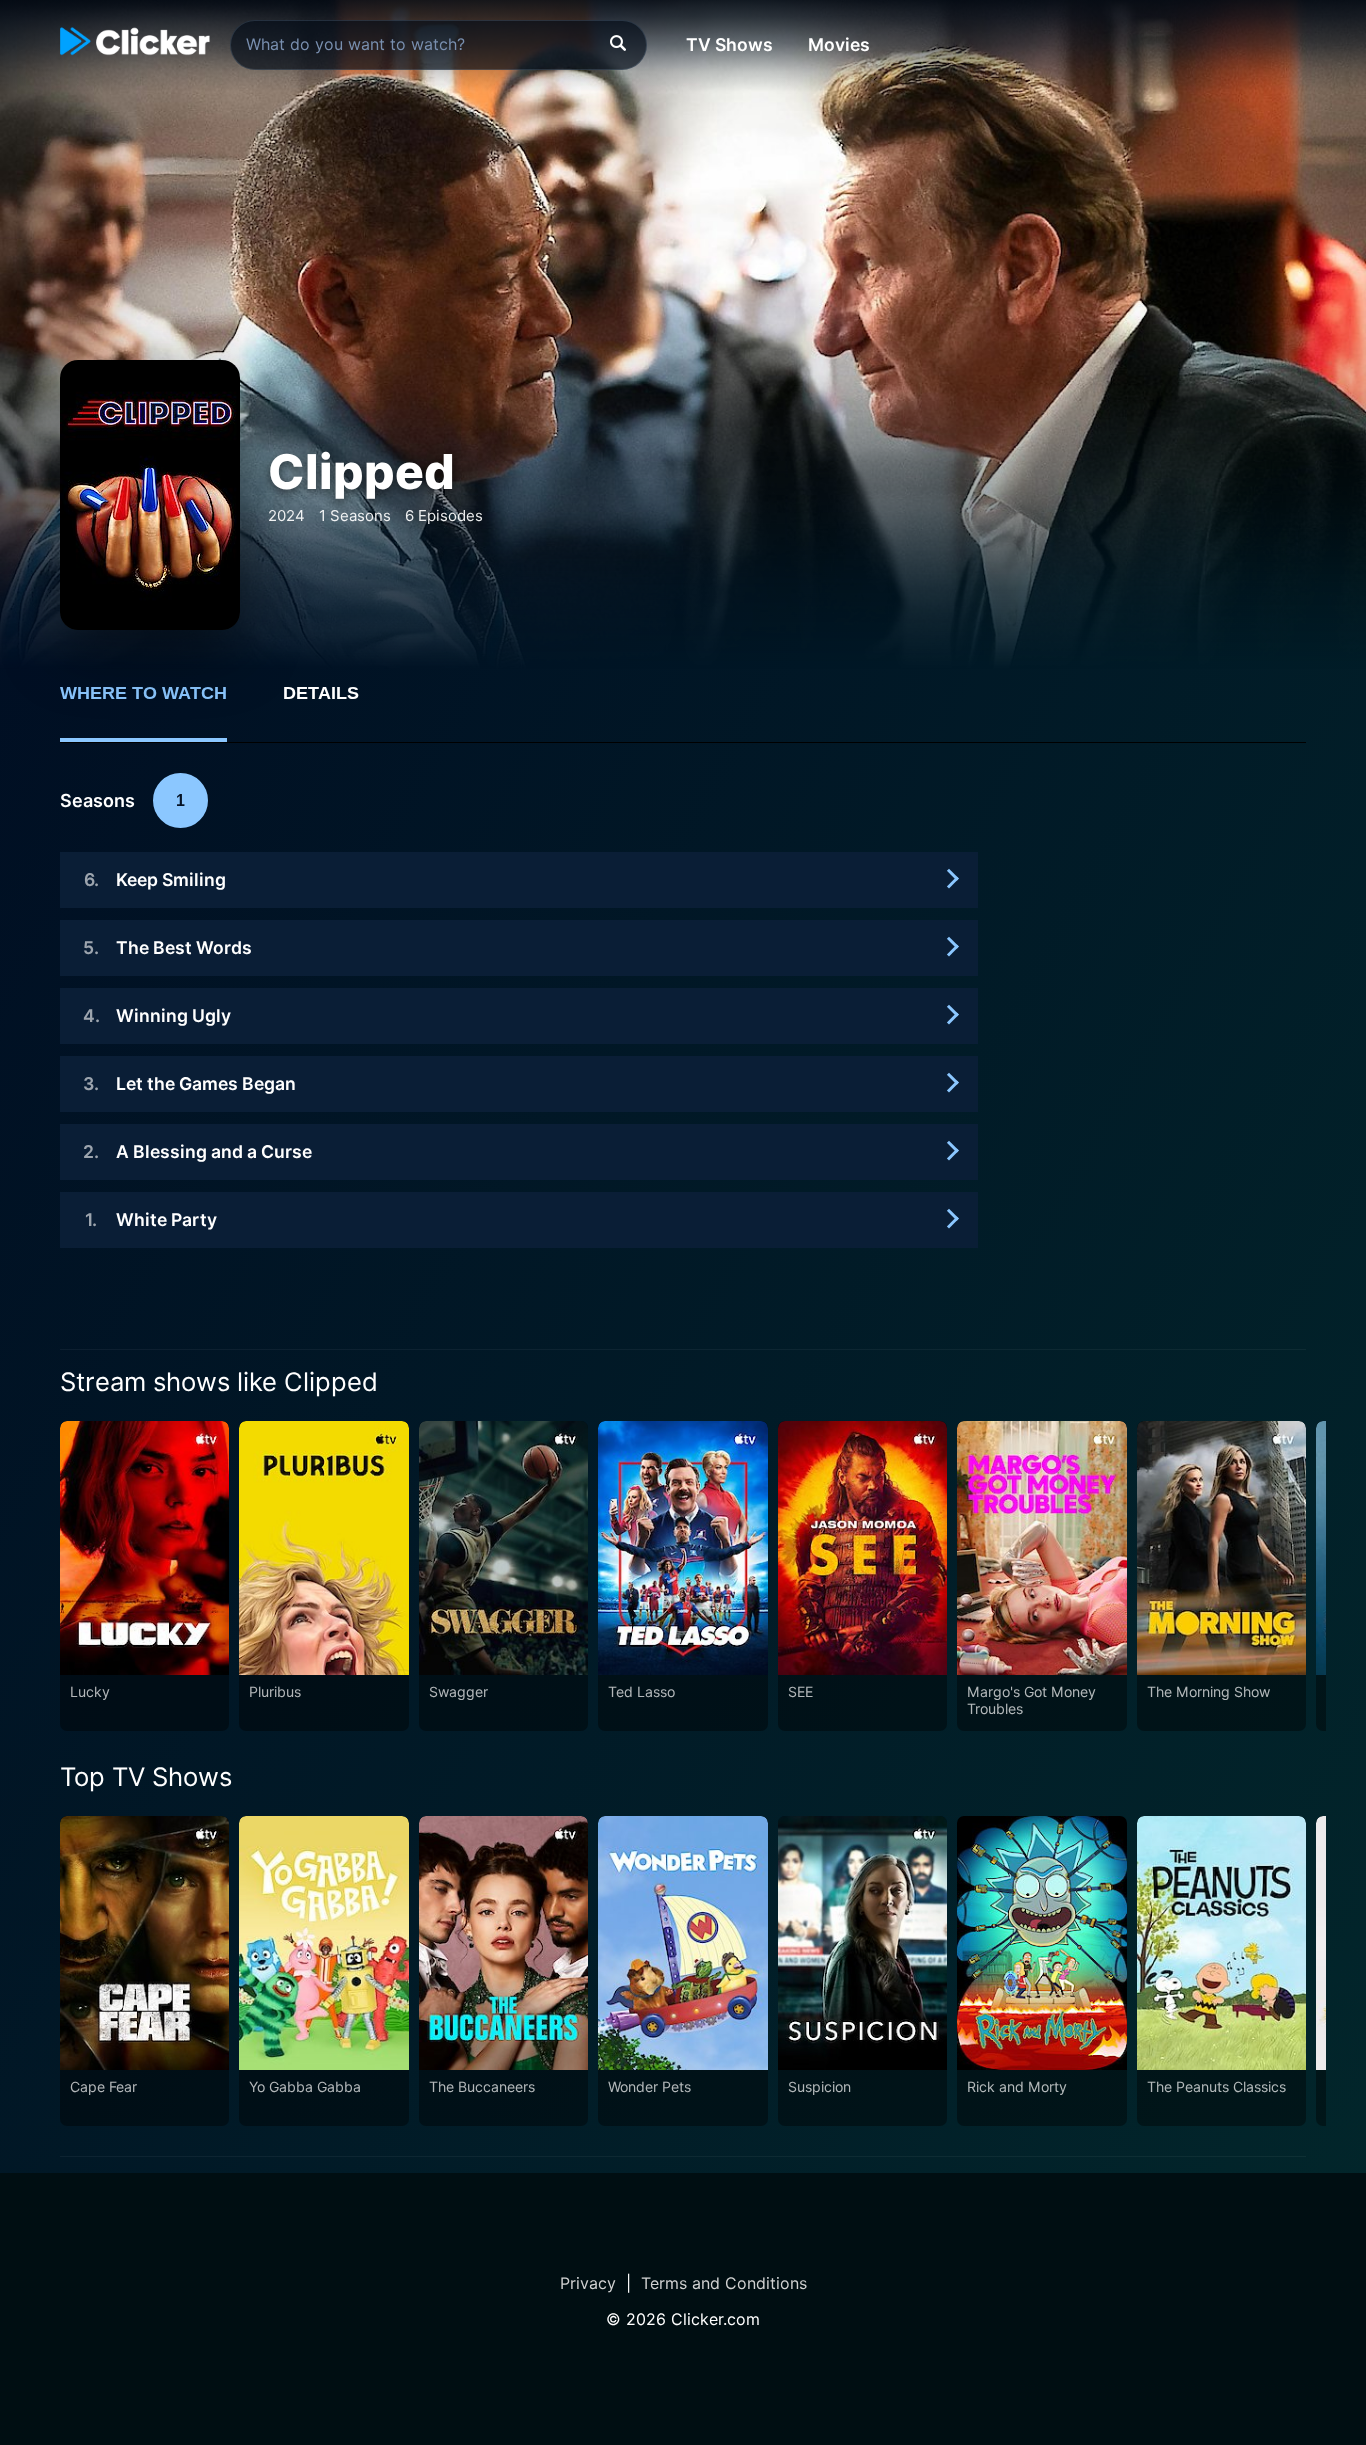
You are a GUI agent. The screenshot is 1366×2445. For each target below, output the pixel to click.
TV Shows (729, 44)
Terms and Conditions (724, 2283)
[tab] (157, 704)
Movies (839, 44)
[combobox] (438, 45)
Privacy (588, 2283)
